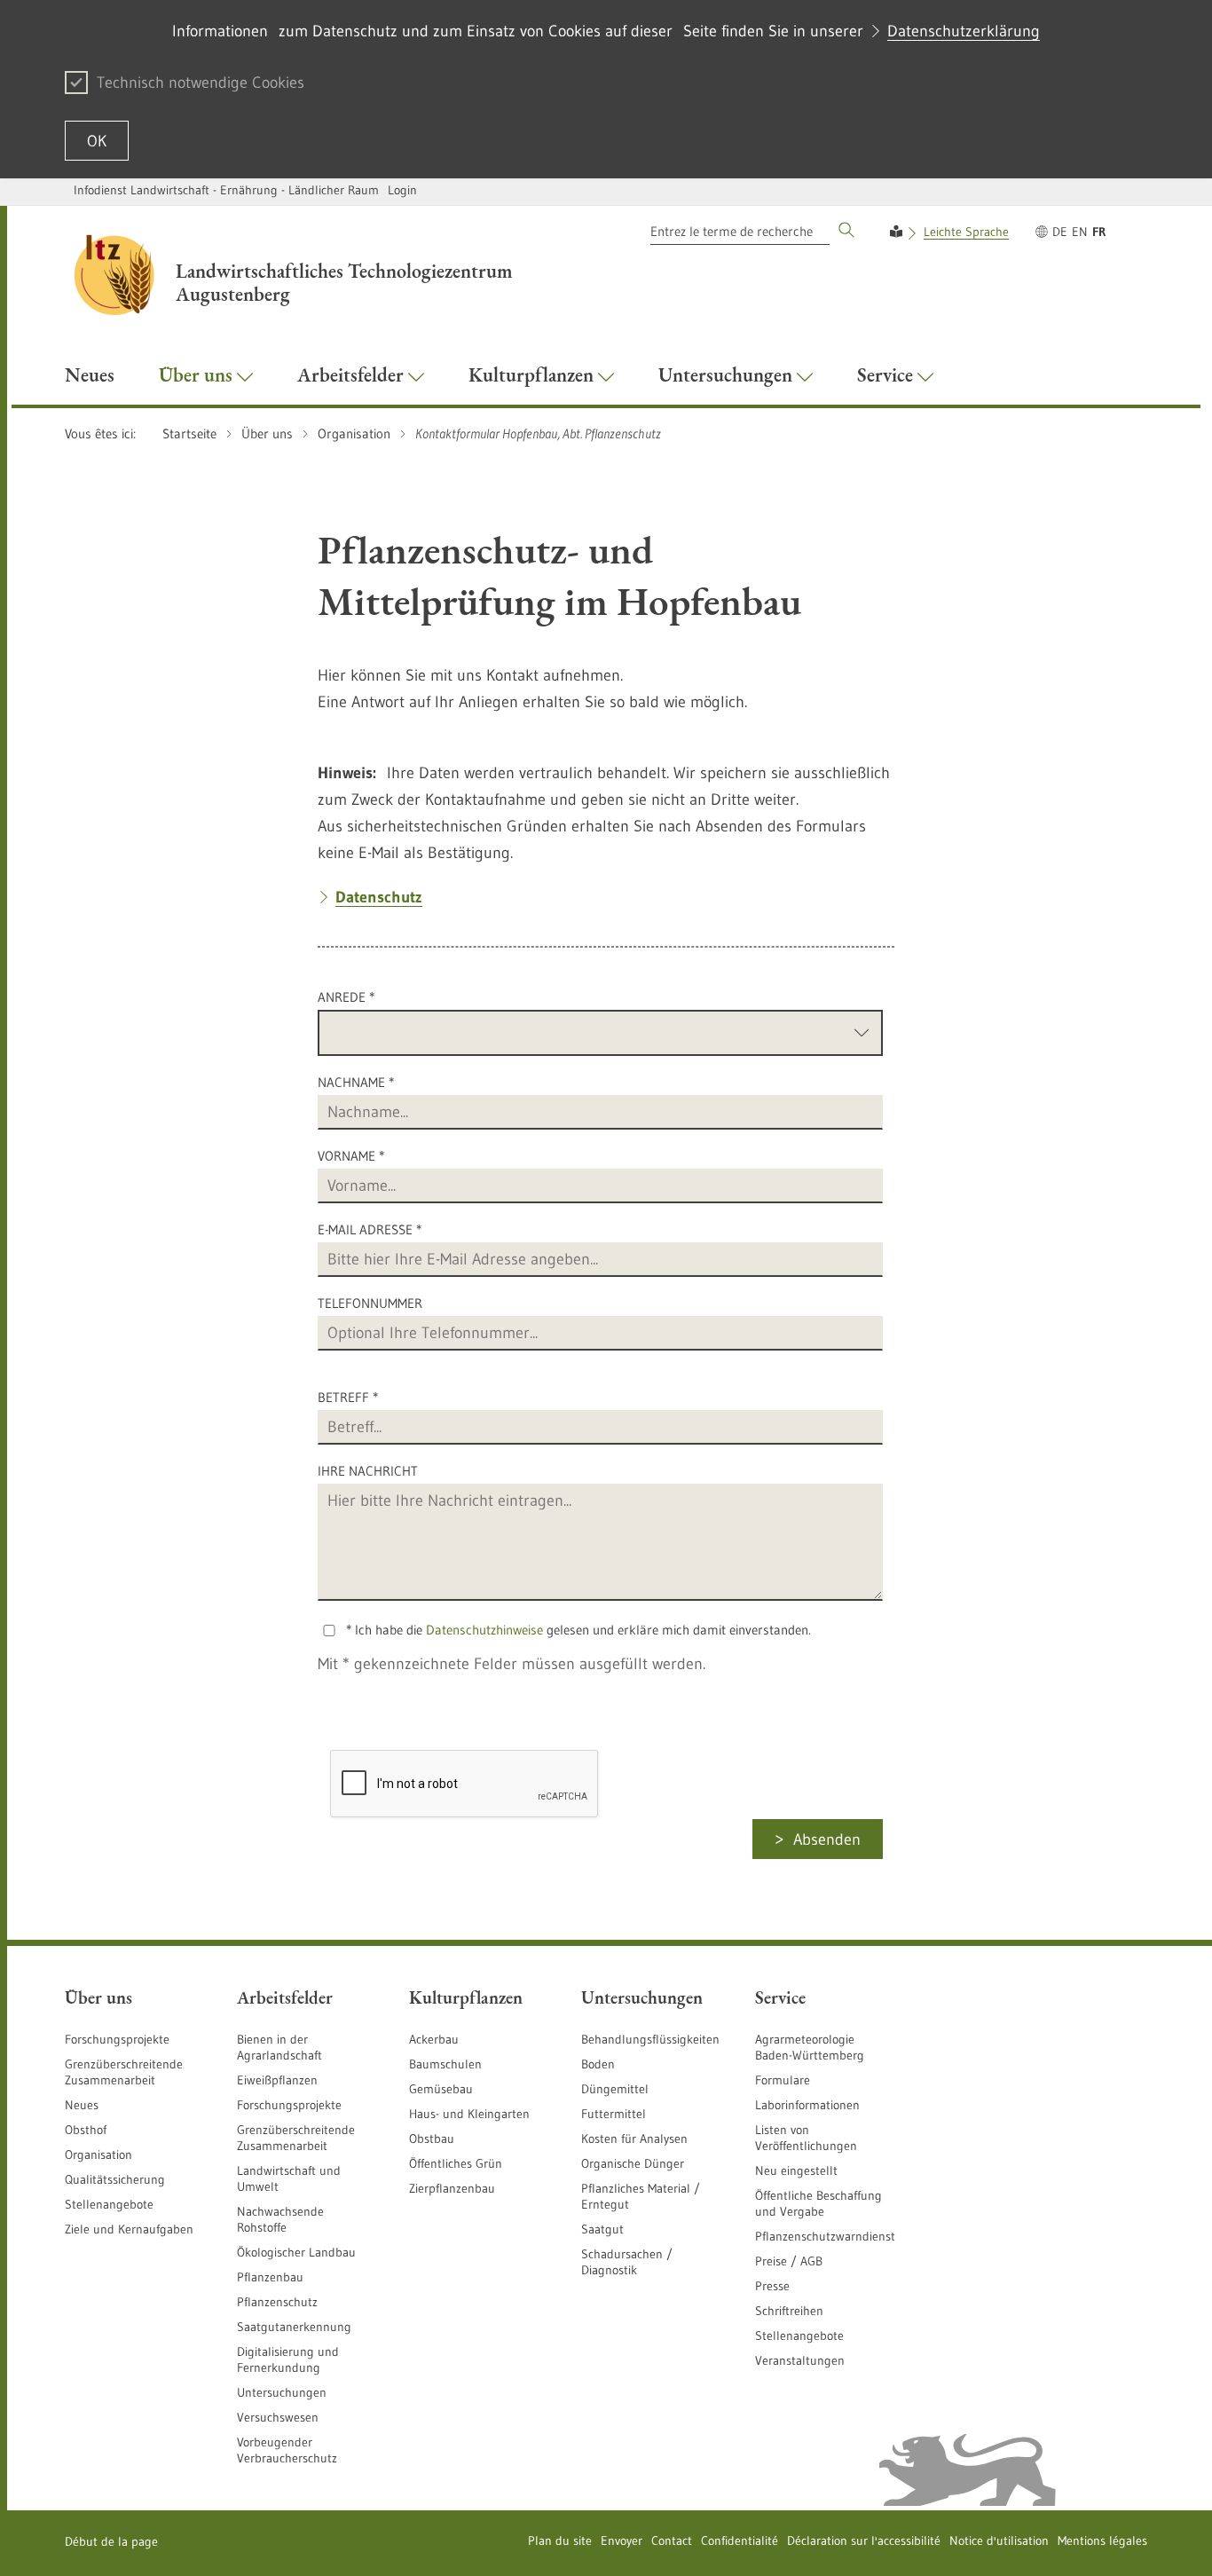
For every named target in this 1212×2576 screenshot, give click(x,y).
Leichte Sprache (966, 232)
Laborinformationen (807, 2105)
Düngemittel (615, 2089)
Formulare (783, 2080)
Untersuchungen (282, 2392)
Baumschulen (445, 2064)
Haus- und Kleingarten (469, 2114)
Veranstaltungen (800, 2360)
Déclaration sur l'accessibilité (864, 2541)
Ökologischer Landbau (296, 2252)
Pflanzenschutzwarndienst (825, 2236)
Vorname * (351, 1156)
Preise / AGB (789, 2261)
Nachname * (356, 1082)
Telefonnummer (370, 1303)
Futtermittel (614, 2114)
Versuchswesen (278, 2417)
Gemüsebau (441, 2089)
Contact (672, 2541)
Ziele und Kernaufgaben (129, 2229)
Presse (772, 2286)
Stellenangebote (109, 2204)
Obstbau (432, 2139)
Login (402, 190)
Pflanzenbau (270, 2277)
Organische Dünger (633, 2163)
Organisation (98, 2155)
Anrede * (346, 997)
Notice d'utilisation (999, 2541)
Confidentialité (740, 2541)
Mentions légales (1102, 2541)
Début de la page (111, 2541)
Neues (82, 2105)
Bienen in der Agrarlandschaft (279, 2047)
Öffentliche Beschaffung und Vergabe (818, 2203)
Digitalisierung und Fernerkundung (288, 2359)
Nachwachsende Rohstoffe (280, 2219)
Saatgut (602, 2229)
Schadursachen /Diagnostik (627, 2262)
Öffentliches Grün (456, 2163)
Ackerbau (434, 2039)
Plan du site (560, 2541)
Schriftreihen (789, 2311)
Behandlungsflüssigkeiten (650, 2039)
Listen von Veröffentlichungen (806, 2138)
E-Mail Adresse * (370, 1229)
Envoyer (622, 2541)
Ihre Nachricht (368, 1471)
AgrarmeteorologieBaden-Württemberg (810, 2047)
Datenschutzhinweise (484, 1630)
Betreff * (348, 1397)
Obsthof (86, 2130)
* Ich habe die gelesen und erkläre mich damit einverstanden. (578, 1630)
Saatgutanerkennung (294, 2327)
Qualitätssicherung (115, 2179)
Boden (598, 2064)
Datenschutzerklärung (964, 31)
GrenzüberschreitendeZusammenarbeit (296, 2138)
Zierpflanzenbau (452, 2188)
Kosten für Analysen (634, 2139)
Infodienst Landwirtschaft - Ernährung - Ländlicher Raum (226, 190)
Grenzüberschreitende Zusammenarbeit (124, 2072)
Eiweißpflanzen (277, 2080)
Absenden (827, 1839)
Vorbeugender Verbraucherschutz (287, 2450)
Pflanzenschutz (277, 2302)
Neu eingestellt (796, 2170)
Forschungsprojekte (117, 2039)
